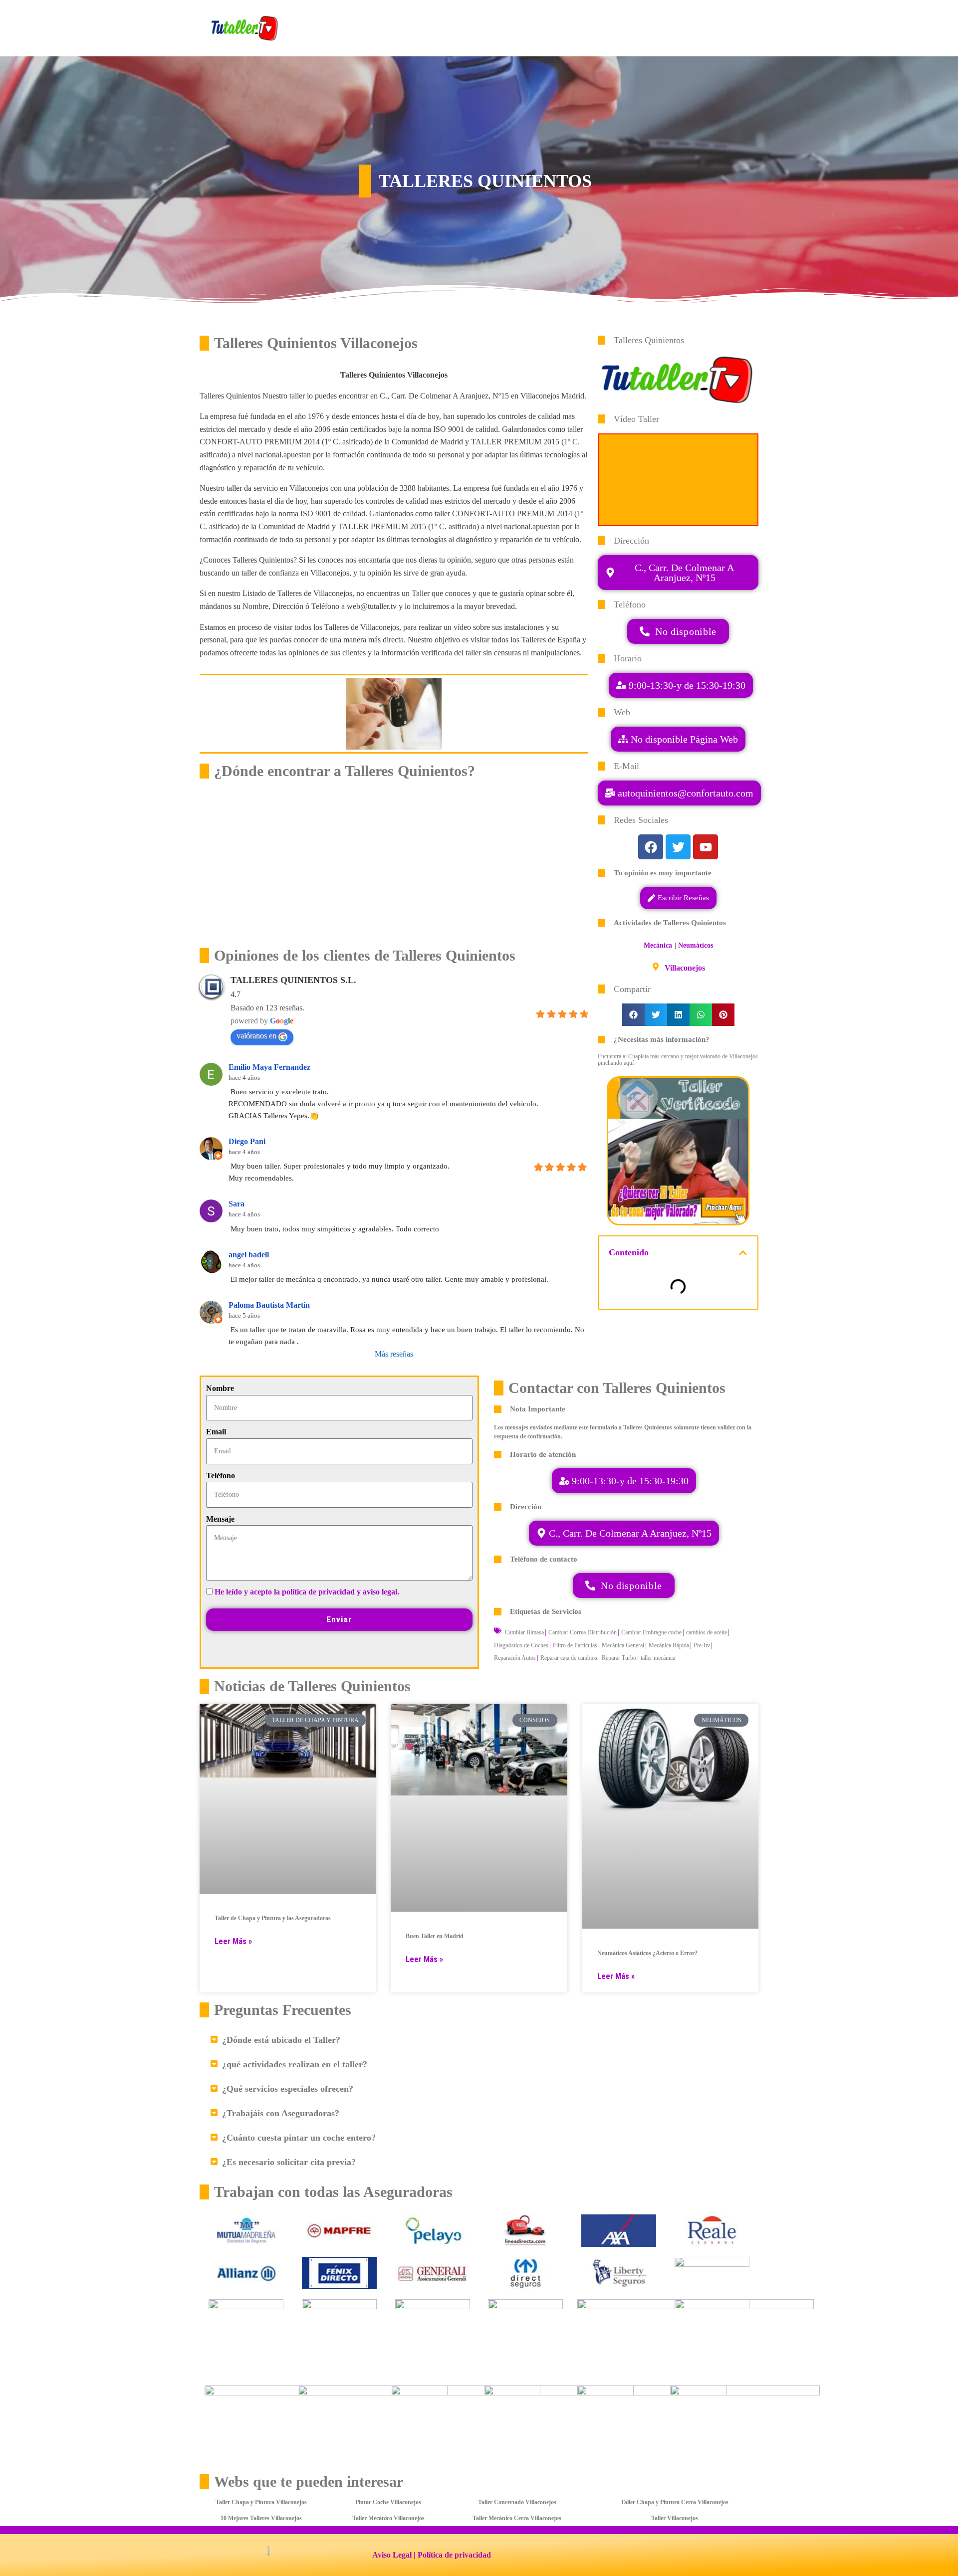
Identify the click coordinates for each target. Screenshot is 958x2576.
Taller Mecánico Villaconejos (388, 2518)
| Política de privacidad (452, 2555)
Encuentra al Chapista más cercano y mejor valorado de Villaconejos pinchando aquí (678, 1060)
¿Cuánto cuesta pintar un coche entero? (299, 2138)
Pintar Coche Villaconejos (388, 2502)
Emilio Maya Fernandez (269, 1067)
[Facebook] (651, 847)
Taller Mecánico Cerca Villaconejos (517, 2518)
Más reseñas (394, 1354)
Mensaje (220, 1519)
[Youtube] (706, 847)
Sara (237, 1204)
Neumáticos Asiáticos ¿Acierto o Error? (647, 1953)
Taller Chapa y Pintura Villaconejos (261, 2502)
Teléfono (221, 1476)
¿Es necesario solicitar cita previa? (289, 2162)
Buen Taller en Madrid (435, 1936)
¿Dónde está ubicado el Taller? (281, 2040)
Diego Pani (247, 1141)
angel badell (249, 1255)
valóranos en (256, 1036)
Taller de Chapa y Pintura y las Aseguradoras (273, 1918)
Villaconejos (685, 968)
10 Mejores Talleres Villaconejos (261, 2518)
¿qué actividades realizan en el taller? (295, 2064)
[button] (679, 793)
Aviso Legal (392, 2555)
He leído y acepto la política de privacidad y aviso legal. (307, 1592)
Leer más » (233, 1941)
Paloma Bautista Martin (269, 1305)
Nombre (220, 1388)
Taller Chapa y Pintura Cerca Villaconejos (675, 2502)
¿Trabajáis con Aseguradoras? (281, 2113)
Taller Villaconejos (675, 2518)
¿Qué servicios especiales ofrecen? (288, 2089)
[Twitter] (678, 847)
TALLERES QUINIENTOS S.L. (293, 980)
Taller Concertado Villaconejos (517, 2502)
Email (216, 1432)
